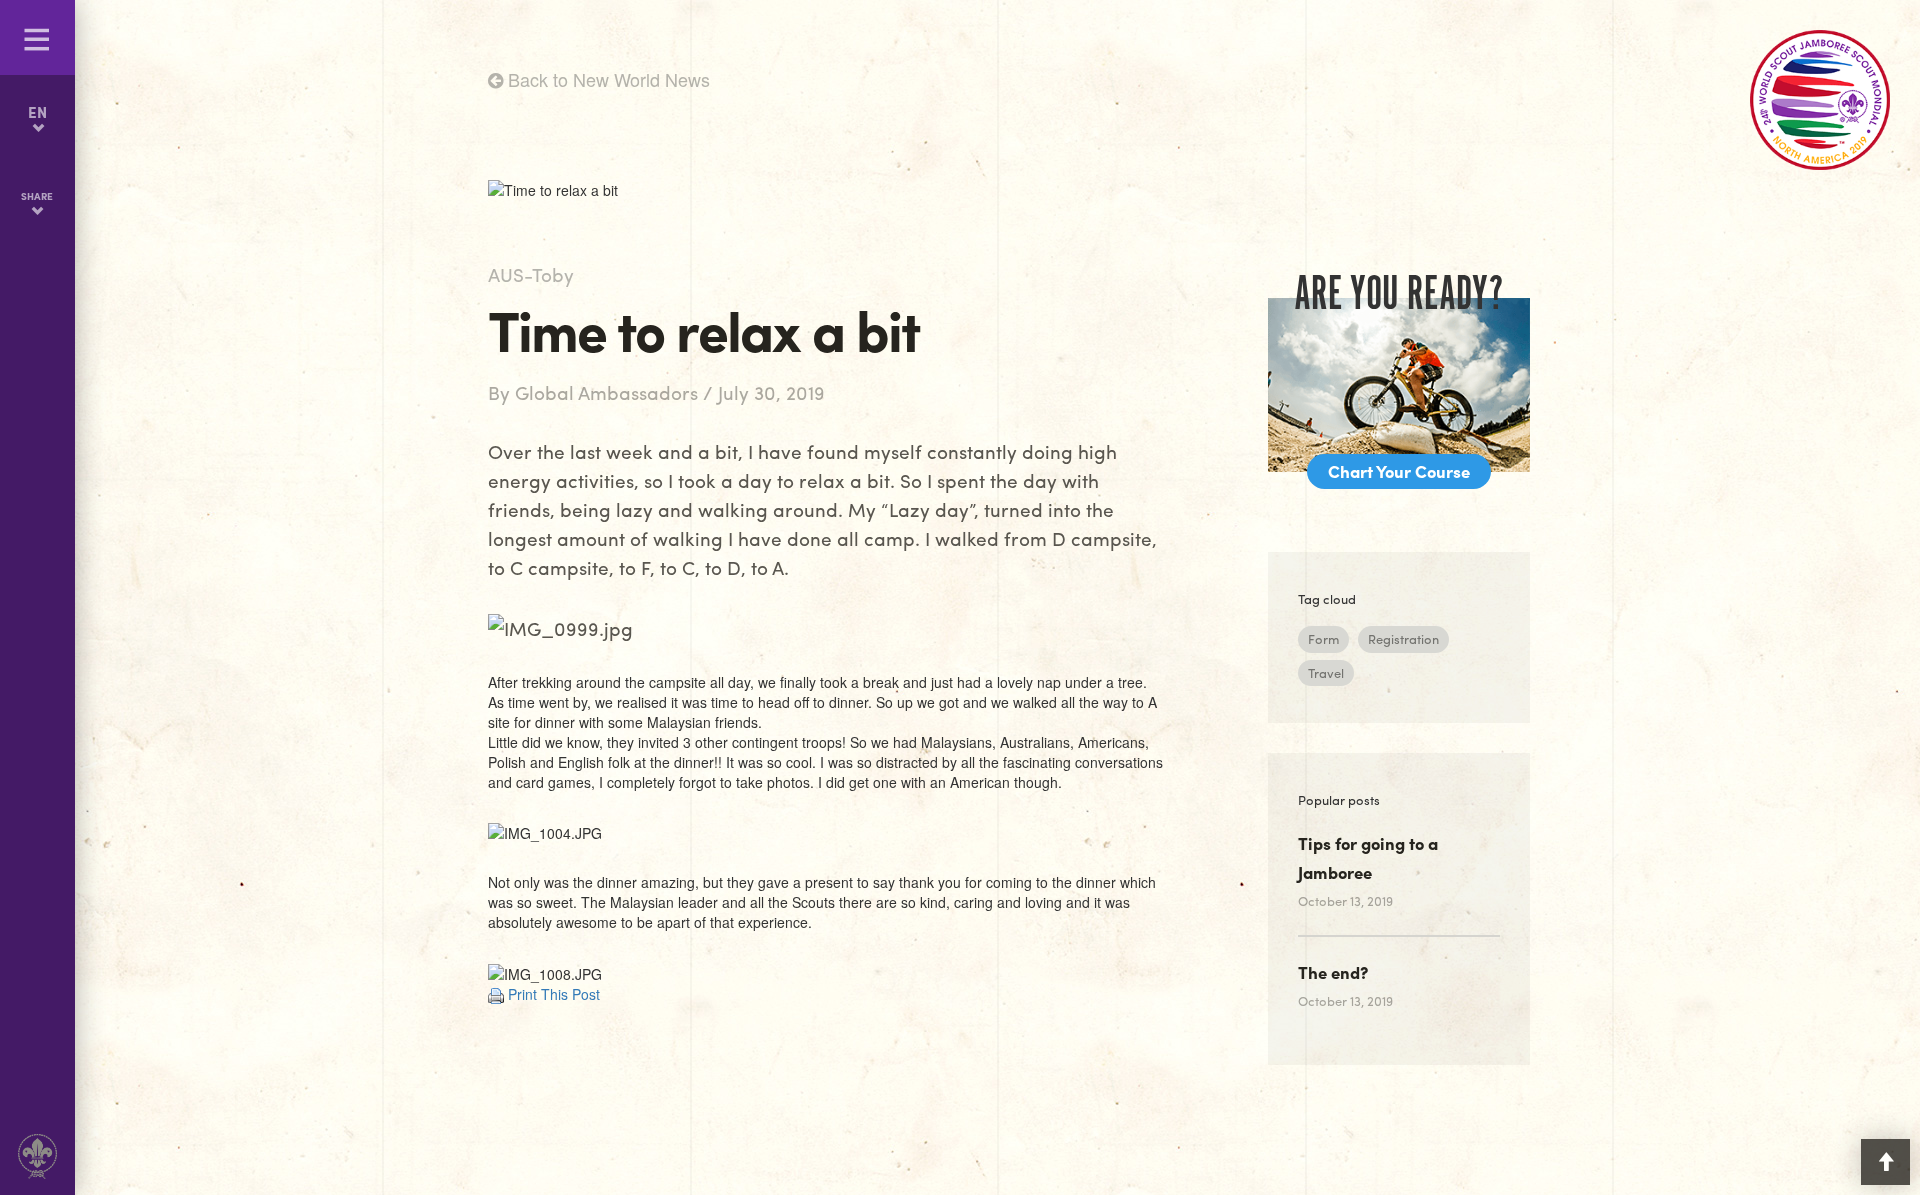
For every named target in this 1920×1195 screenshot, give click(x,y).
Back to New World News (606, 79)
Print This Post (554, 994)
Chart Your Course (1399, 471)
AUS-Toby (531, 274)
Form (1323, 638)
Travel (1326, 672)
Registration (1403, 638)
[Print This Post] (496, 994)
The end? (1333, 972)
